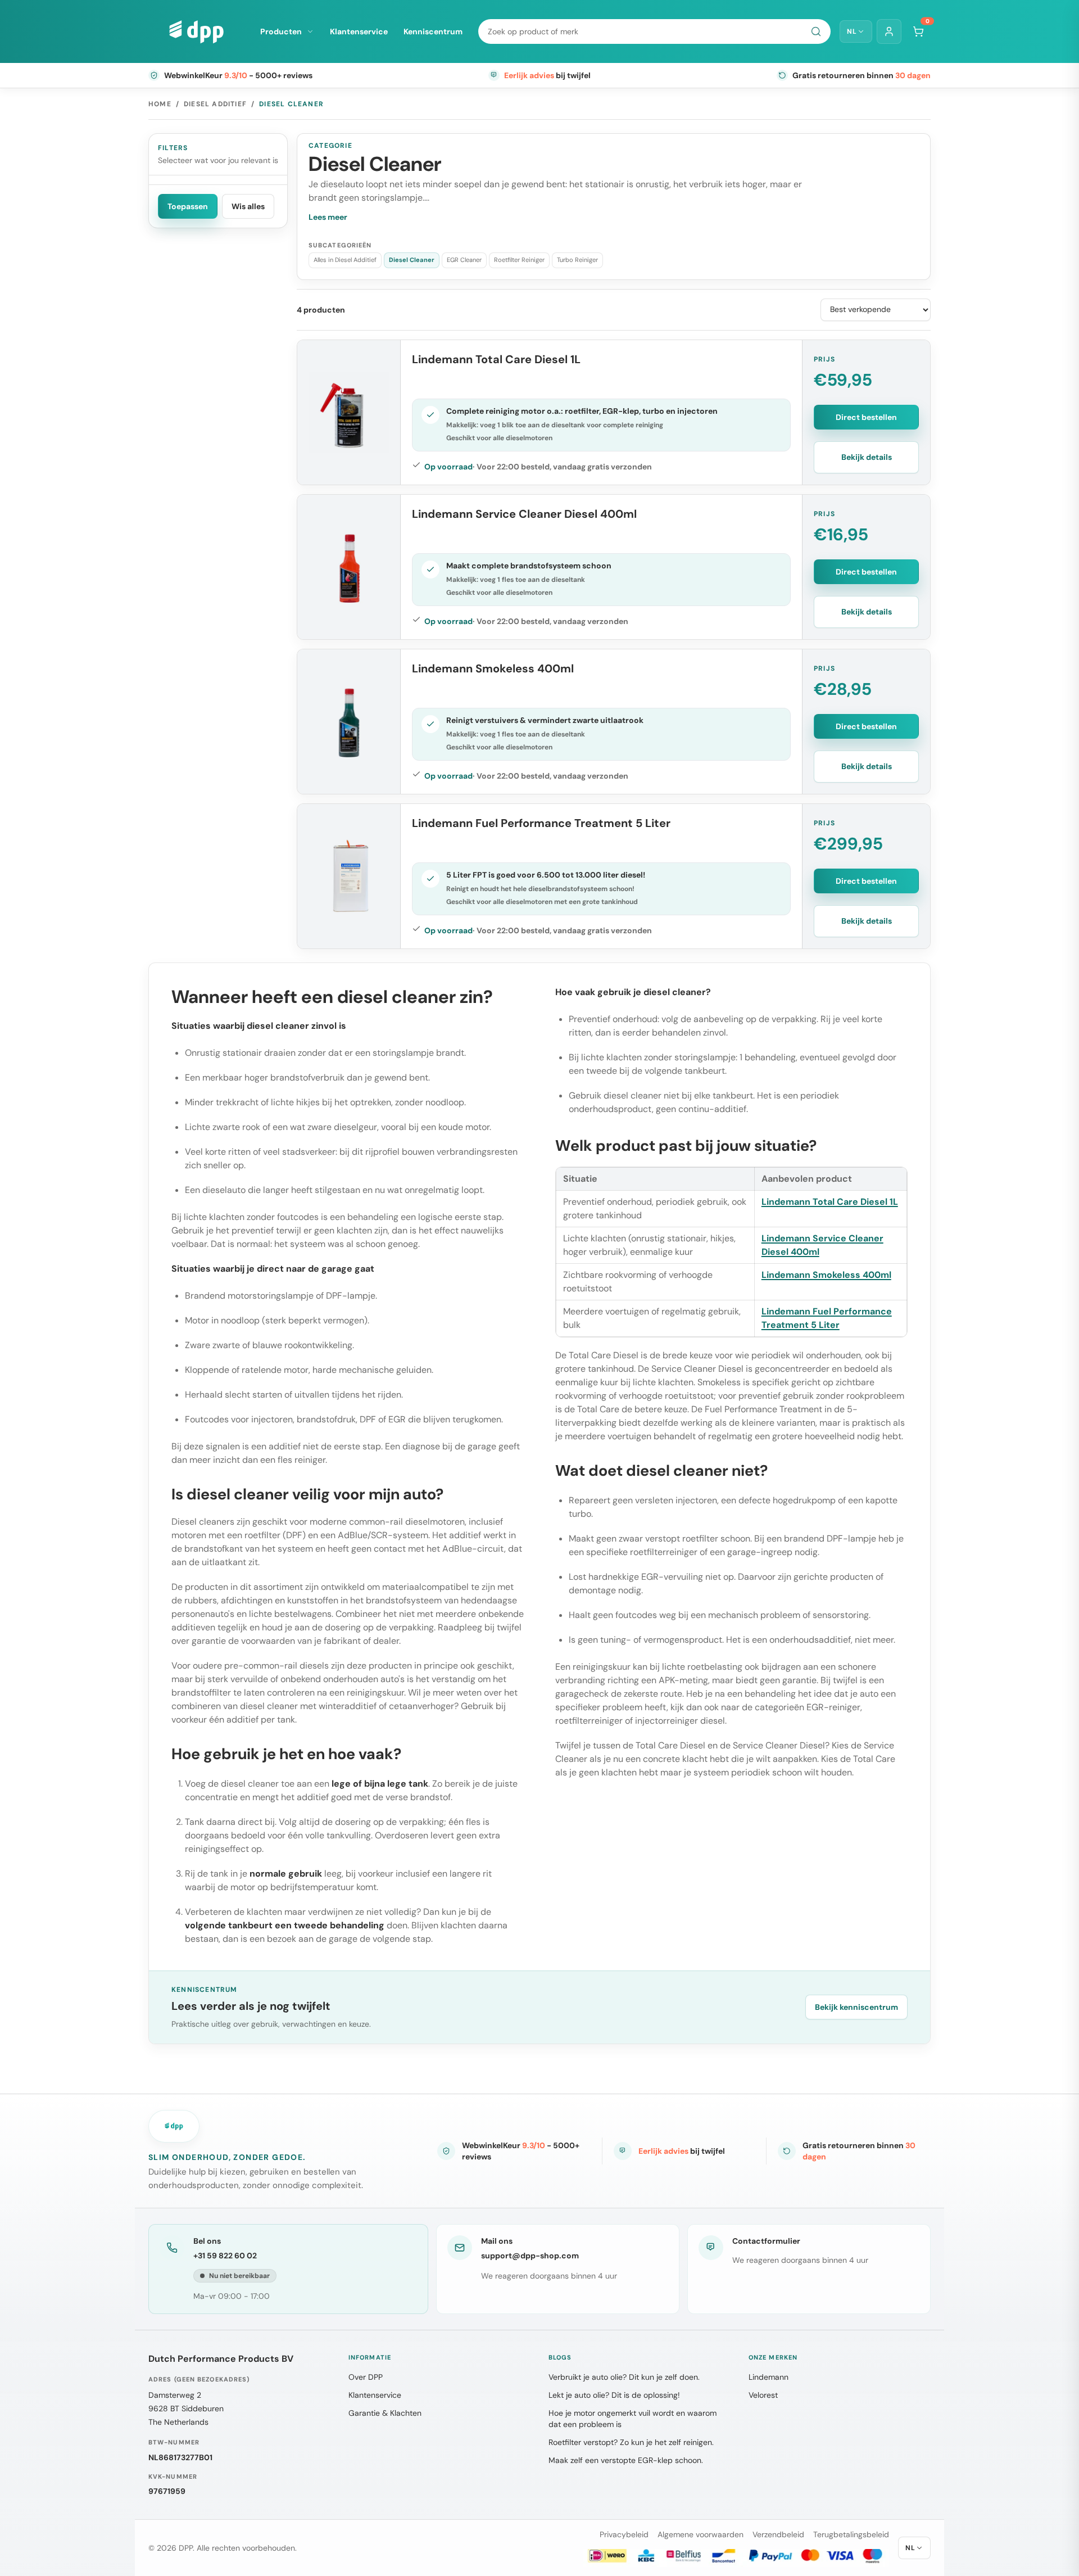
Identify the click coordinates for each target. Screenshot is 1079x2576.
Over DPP (366, 2377)
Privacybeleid (624, 2534)
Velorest (763, 2395)
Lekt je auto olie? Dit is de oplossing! (614, 2395)
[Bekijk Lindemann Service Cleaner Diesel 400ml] (349, 567)
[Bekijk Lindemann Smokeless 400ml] (349, 722)
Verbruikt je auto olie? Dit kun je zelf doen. (624, 2377)
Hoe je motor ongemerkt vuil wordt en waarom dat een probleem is (633, 2419)
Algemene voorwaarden (701, 2534)
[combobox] (654, 31)
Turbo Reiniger (577, 260)
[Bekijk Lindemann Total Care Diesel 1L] (349, 412)
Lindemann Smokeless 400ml (493, 668)
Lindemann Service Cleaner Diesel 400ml (524, 514)
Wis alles (248, 206)
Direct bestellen (866, 417)
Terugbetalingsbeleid (851, 2534)
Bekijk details (867, 457)
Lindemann (769, 2377)
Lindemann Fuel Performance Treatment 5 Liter (541, 823)
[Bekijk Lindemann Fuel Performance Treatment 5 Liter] (349, 876)
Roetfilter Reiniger (519, 260)
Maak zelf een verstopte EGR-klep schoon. (626, 2460)
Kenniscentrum (433, 31)
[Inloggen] (889, 31)
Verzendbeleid (778, 2534)
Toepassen (188, 206)
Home (160, 104)
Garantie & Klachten (385, 2413)
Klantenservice (359, 31)
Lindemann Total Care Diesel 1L (496, 359)
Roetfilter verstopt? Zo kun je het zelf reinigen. (631, 2442)
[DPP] (196, 31)
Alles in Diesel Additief (345, 260)
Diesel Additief (215, 104)
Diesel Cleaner (412, 260)
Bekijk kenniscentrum (856, 2007)
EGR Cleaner (464, 260)
